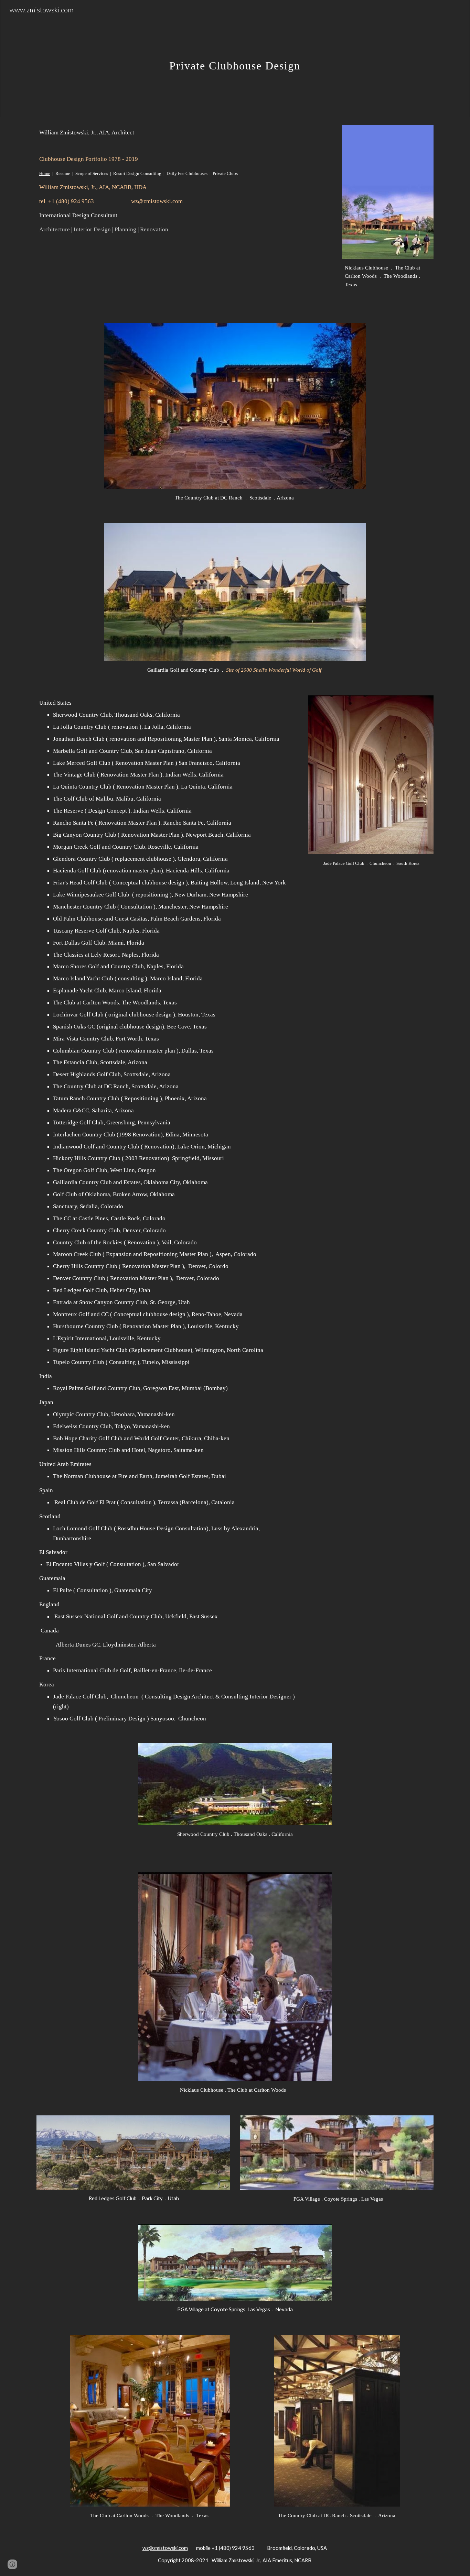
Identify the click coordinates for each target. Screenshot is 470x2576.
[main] (235, 58)
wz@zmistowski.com (165, 2548)
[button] (12, 2564)
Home (45, 173)
